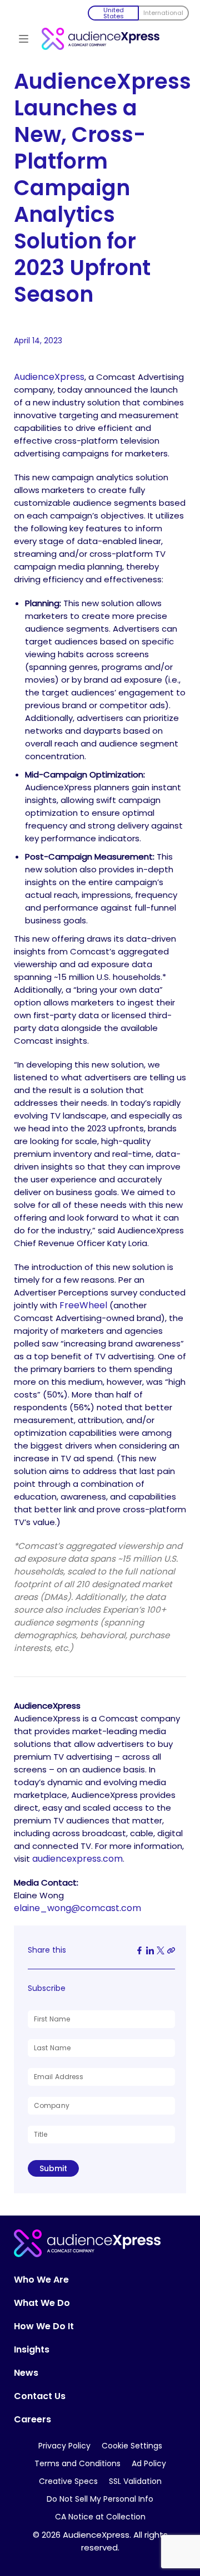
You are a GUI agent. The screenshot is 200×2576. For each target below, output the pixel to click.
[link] (171, 1950)
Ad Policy (149, 2463)
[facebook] (139, 1950)
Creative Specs (68, 2481)
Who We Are (41, 2280)
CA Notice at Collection (100, 2517)
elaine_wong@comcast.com (77, 1908)
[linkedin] (150, 1950)
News (26, 2373)
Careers (32, 2420)
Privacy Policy (64, 2446)
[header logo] (101, 35)
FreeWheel (83, 1305)
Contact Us (40, 2396)
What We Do (42, 2303)
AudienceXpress (49, 377)
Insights (32, 2350)
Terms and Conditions (77, 2463)
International (163, 13)
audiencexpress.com (77, 1859)
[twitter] (161, 1950)
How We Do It (44, 2326)
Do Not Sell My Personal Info (100, 2499)
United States (114, 13)
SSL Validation (135, 2481)
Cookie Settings (132, 2446)
